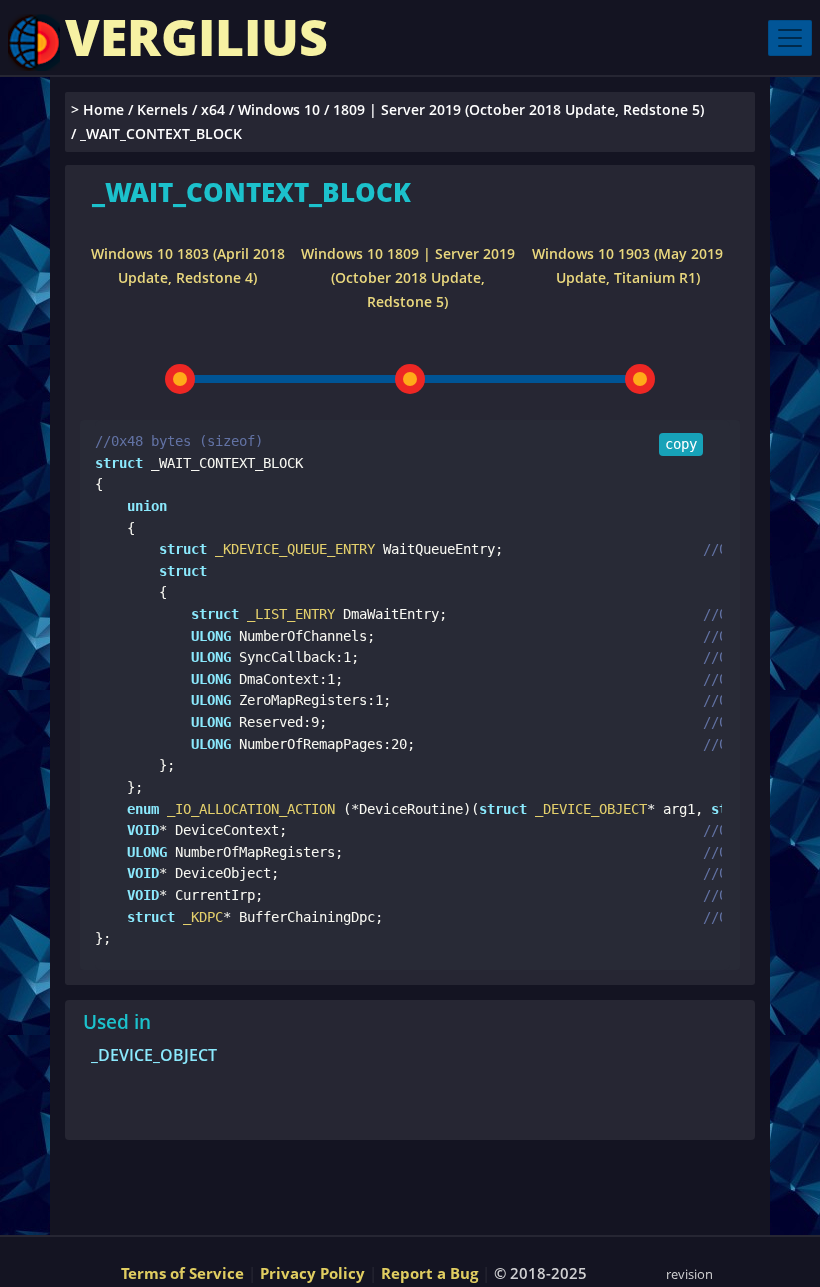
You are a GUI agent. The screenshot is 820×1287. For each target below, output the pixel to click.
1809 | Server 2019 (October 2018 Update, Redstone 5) (518, 109)
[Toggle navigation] (790, 38)
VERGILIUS (196, 37)
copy (681, 444)
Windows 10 (279, 109)
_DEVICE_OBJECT (587, 809)
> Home (97, 109)
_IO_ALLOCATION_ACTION (247, 809)
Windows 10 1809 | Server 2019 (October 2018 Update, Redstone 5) (408, 277)
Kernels (162, 109)
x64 (213, 109)
